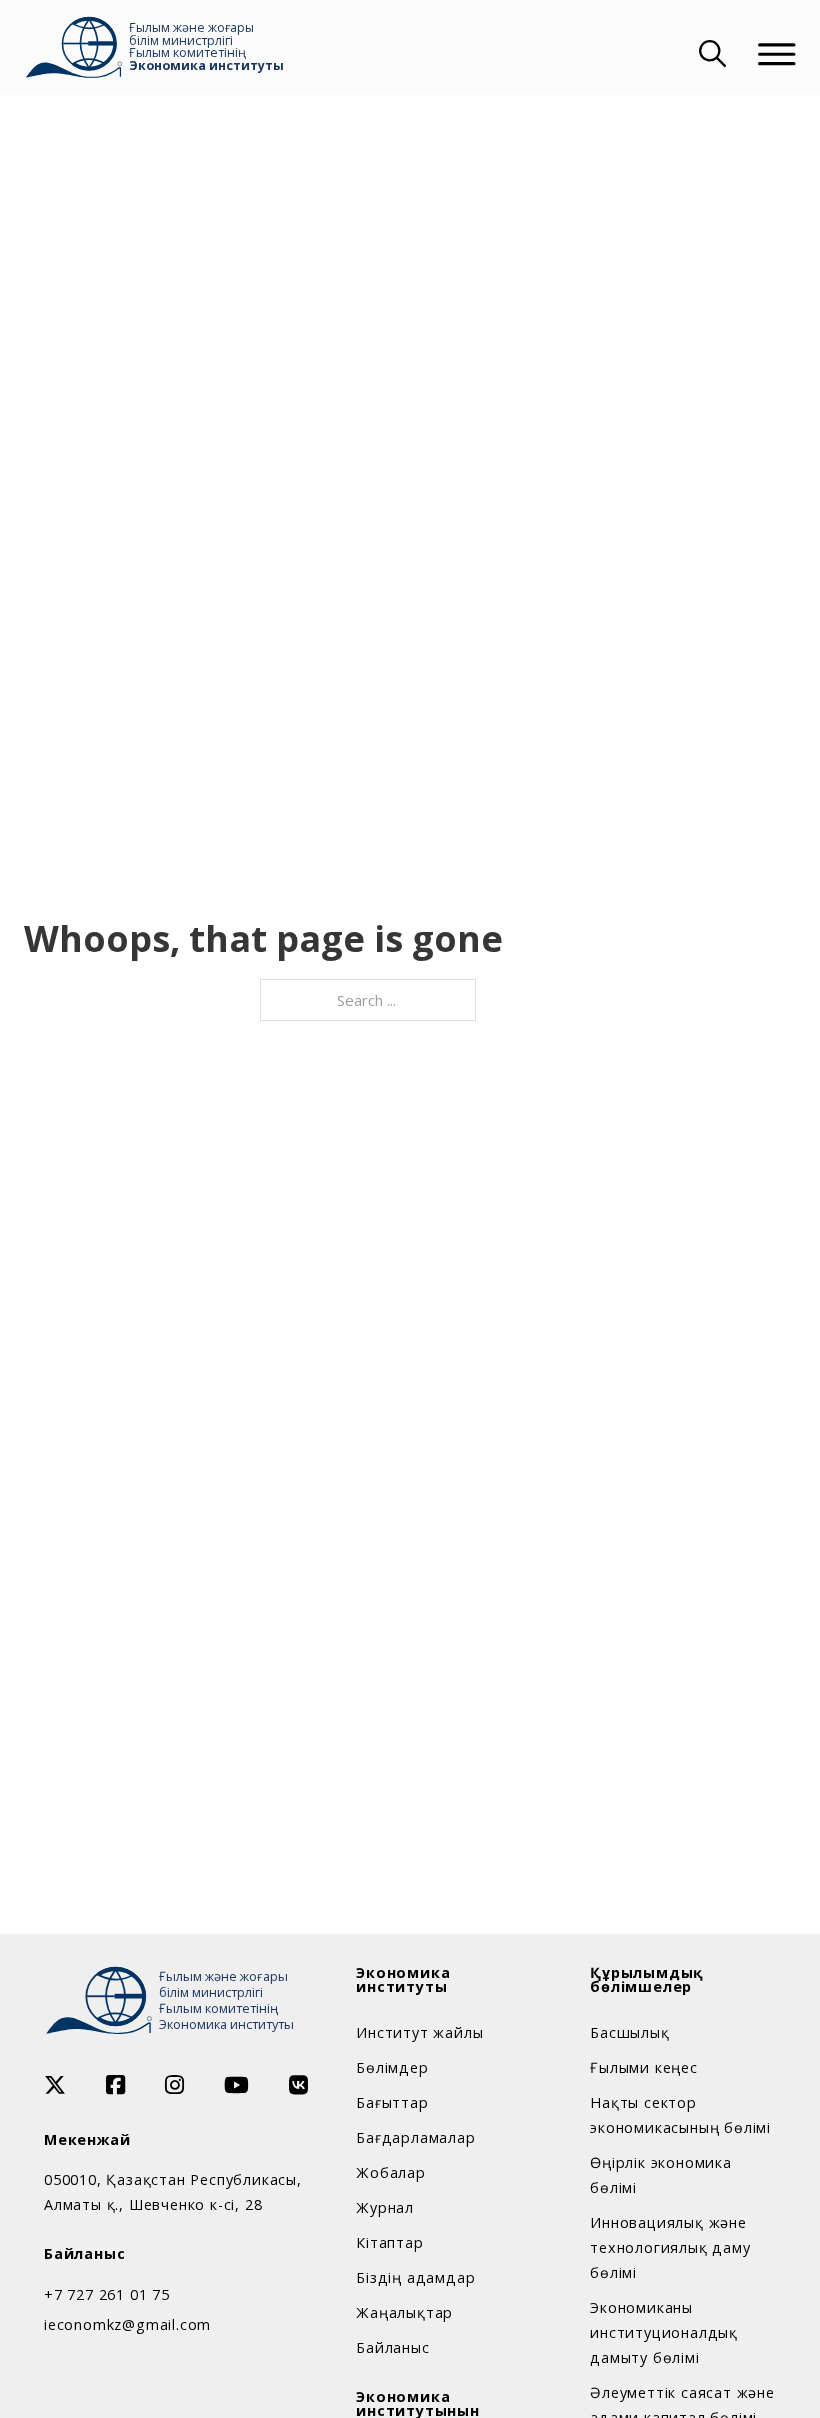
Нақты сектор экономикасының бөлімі (680, 2115)
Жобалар (391, 2172)
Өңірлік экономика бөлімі (661, 2175)
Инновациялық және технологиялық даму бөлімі (670, 2247)
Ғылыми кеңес (644, 2067)
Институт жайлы (419, 2032)
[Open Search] (710, 54)
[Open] (777, 54)
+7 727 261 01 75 (107, 2294)
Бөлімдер (392, 2067)
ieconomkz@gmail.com (127, 2324)
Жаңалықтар (404, 2312)
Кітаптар (389, 2242)
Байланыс (392, 2347)
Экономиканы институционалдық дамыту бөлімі (664, 2332)
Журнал (385, 2207)
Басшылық (629, 2032)
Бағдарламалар (415, 2137)
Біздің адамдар (415, 2277)
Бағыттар (392, 2102)
